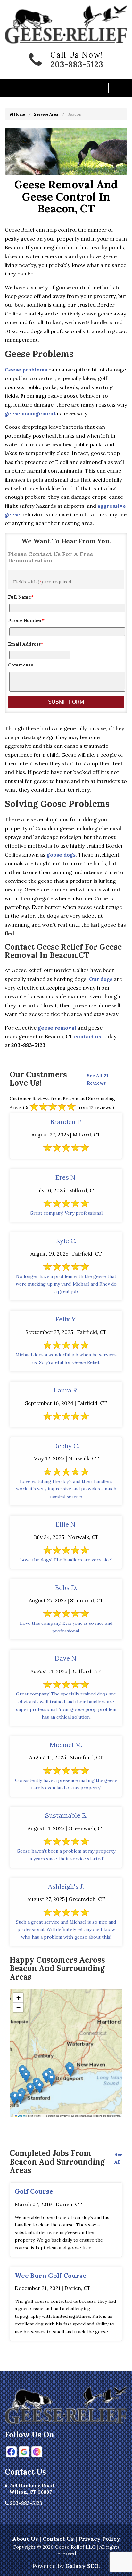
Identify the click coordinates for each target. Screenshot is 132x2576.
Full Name (21, 597)
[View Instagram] (37, 2452)
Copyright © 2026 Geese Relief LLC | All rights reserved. (66, 2550)
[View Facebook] (11, 2452)
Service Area (46, 114)
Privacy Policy (99, 2539)
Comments (21, 665)
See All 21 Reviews (98, 1080)
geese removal (57, 1028)
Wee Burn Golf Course (51, 2275)
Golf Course (34, 2191)
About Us (25, 2539)
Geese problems (26, 370)
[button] (46, 2077)
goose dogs (61, 855)
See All (118, 2158)
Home (19, 114)
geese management (30, 413)
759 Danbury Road (32, 2489)
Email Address (26, 644)
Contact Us (58, 2539)
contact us (87, 1036)
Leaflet (21, 2116)
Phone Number (26, 620)
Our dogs (101, 979)
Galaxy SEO (82, 2566)
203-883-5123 (77, 64)
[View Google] (24, 2452)
